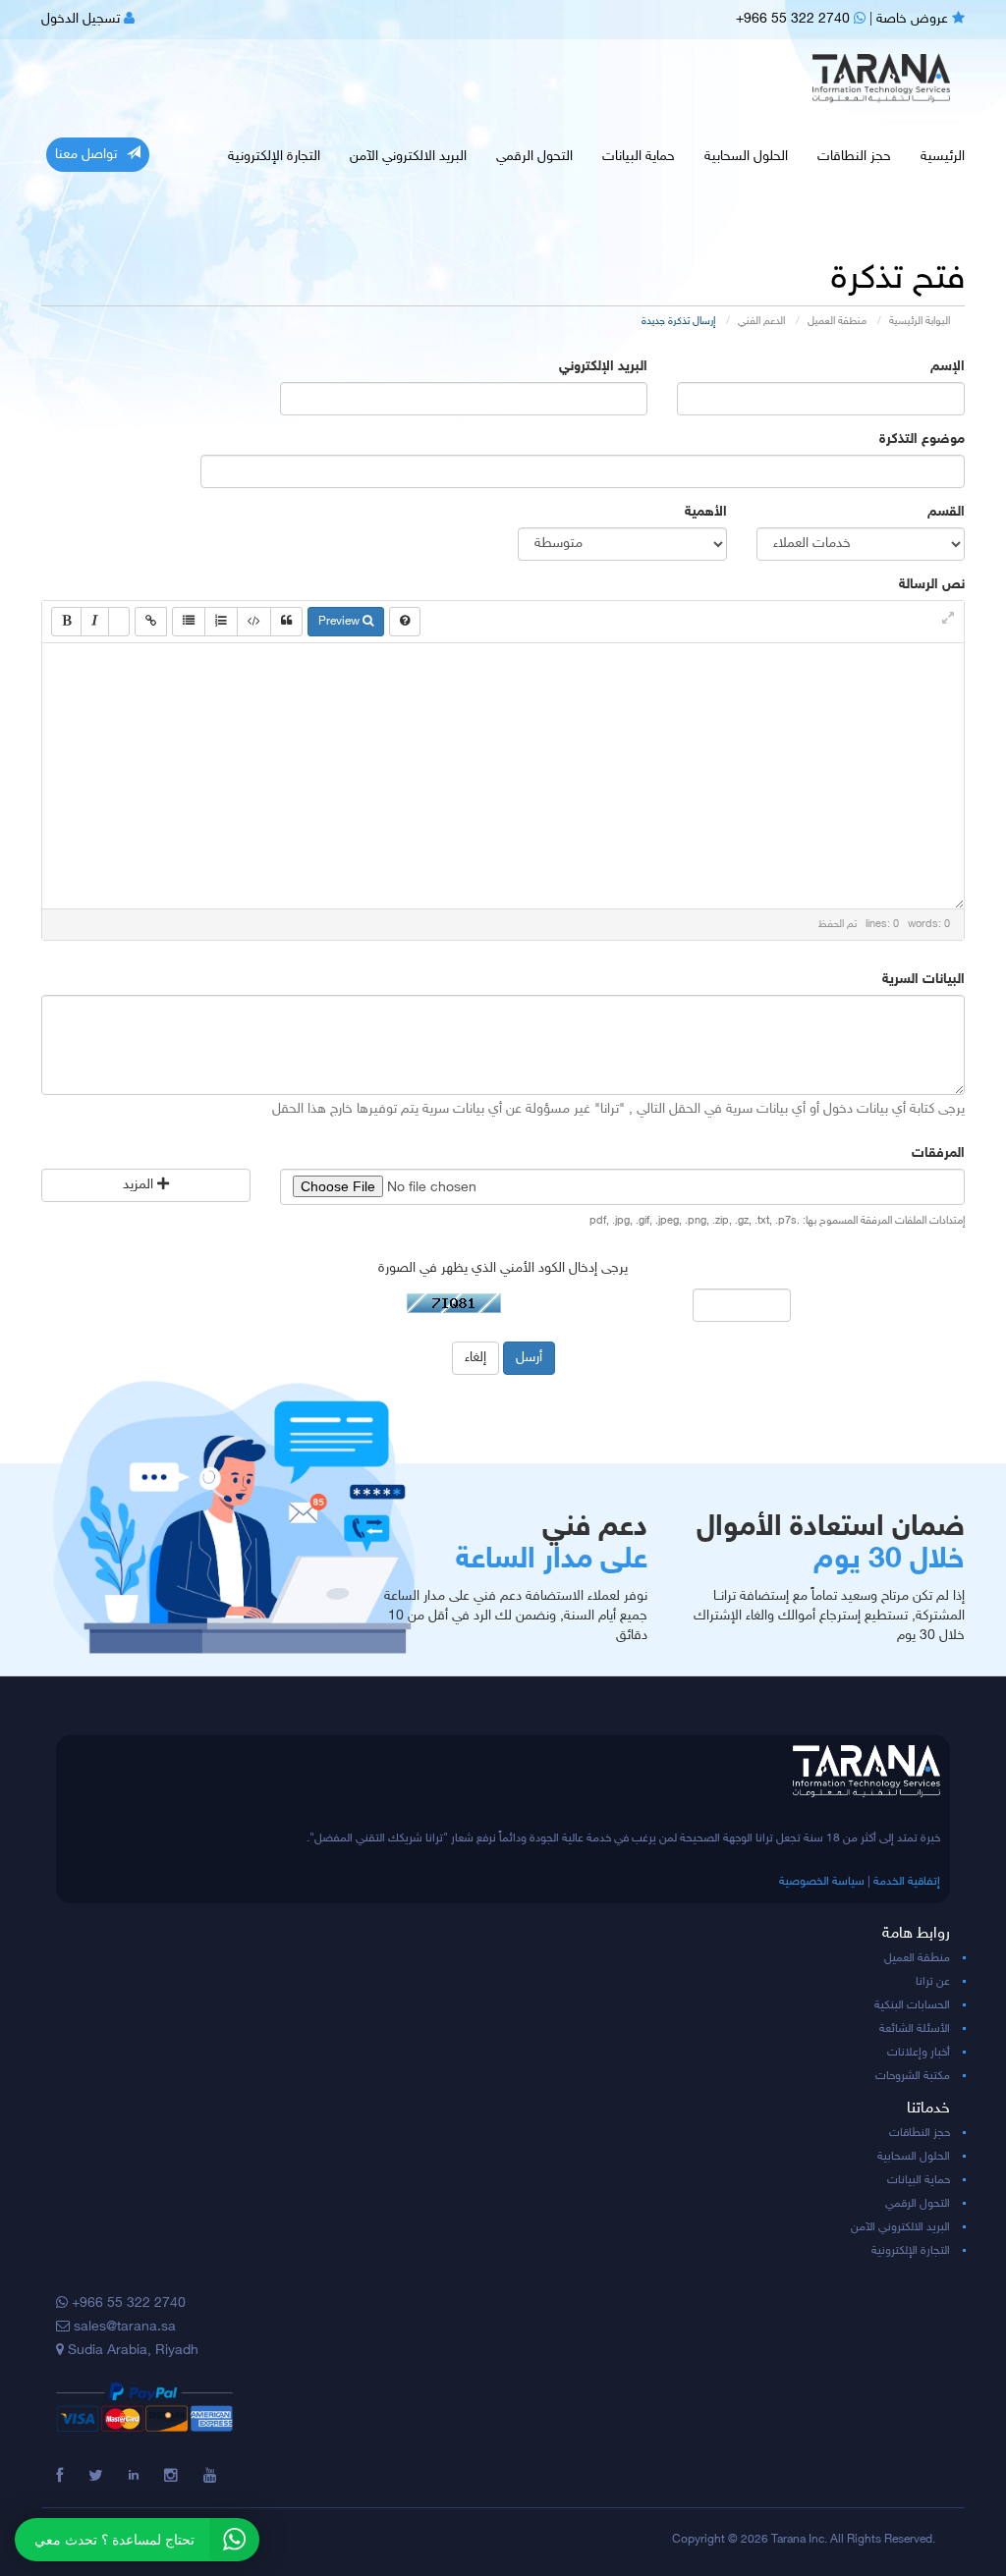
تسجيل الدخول (83, 19)
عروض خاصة (914, 19)
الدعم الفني (761, 322)
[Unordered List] (189, 622)
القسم (946, 512)
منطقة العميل (837, 322)
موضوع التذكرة (922, 439)
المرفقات (938, 1153)
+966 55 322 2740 (795, 19)
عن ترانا (933, 1982)
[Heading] (119, 622)
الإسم (948, 367)
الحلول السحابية (746, 157)
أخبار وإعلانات (919, 2053)
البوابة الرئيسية (920, 322)
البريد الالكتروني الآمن (408, 157)
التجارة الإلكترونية (274, 157)
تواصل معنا (86, 155)
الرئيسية (943, 157)
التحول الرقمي (534, 157)
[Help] (405, 622)
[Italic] (95, 622)
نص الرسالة (932, 585)
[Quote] (286, 622)
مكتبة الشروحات (913, 2076)
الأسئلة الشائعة (915, 2029)
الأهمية (706, 512)
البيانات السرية (923, 980)
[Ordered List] (221, 622)
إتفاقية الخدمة (907, 1882)
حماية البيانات (639, 157)
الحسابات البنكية (912, 2005)
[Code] (254, 622)
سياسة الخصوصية (822, 1882)
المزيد (140, 1185)
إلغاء (475, 1358)
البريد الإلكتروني (603, 367)
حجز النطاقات (854, 157)
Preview (340, 622)
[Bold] (66, 622)
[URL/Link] (151, 622)
